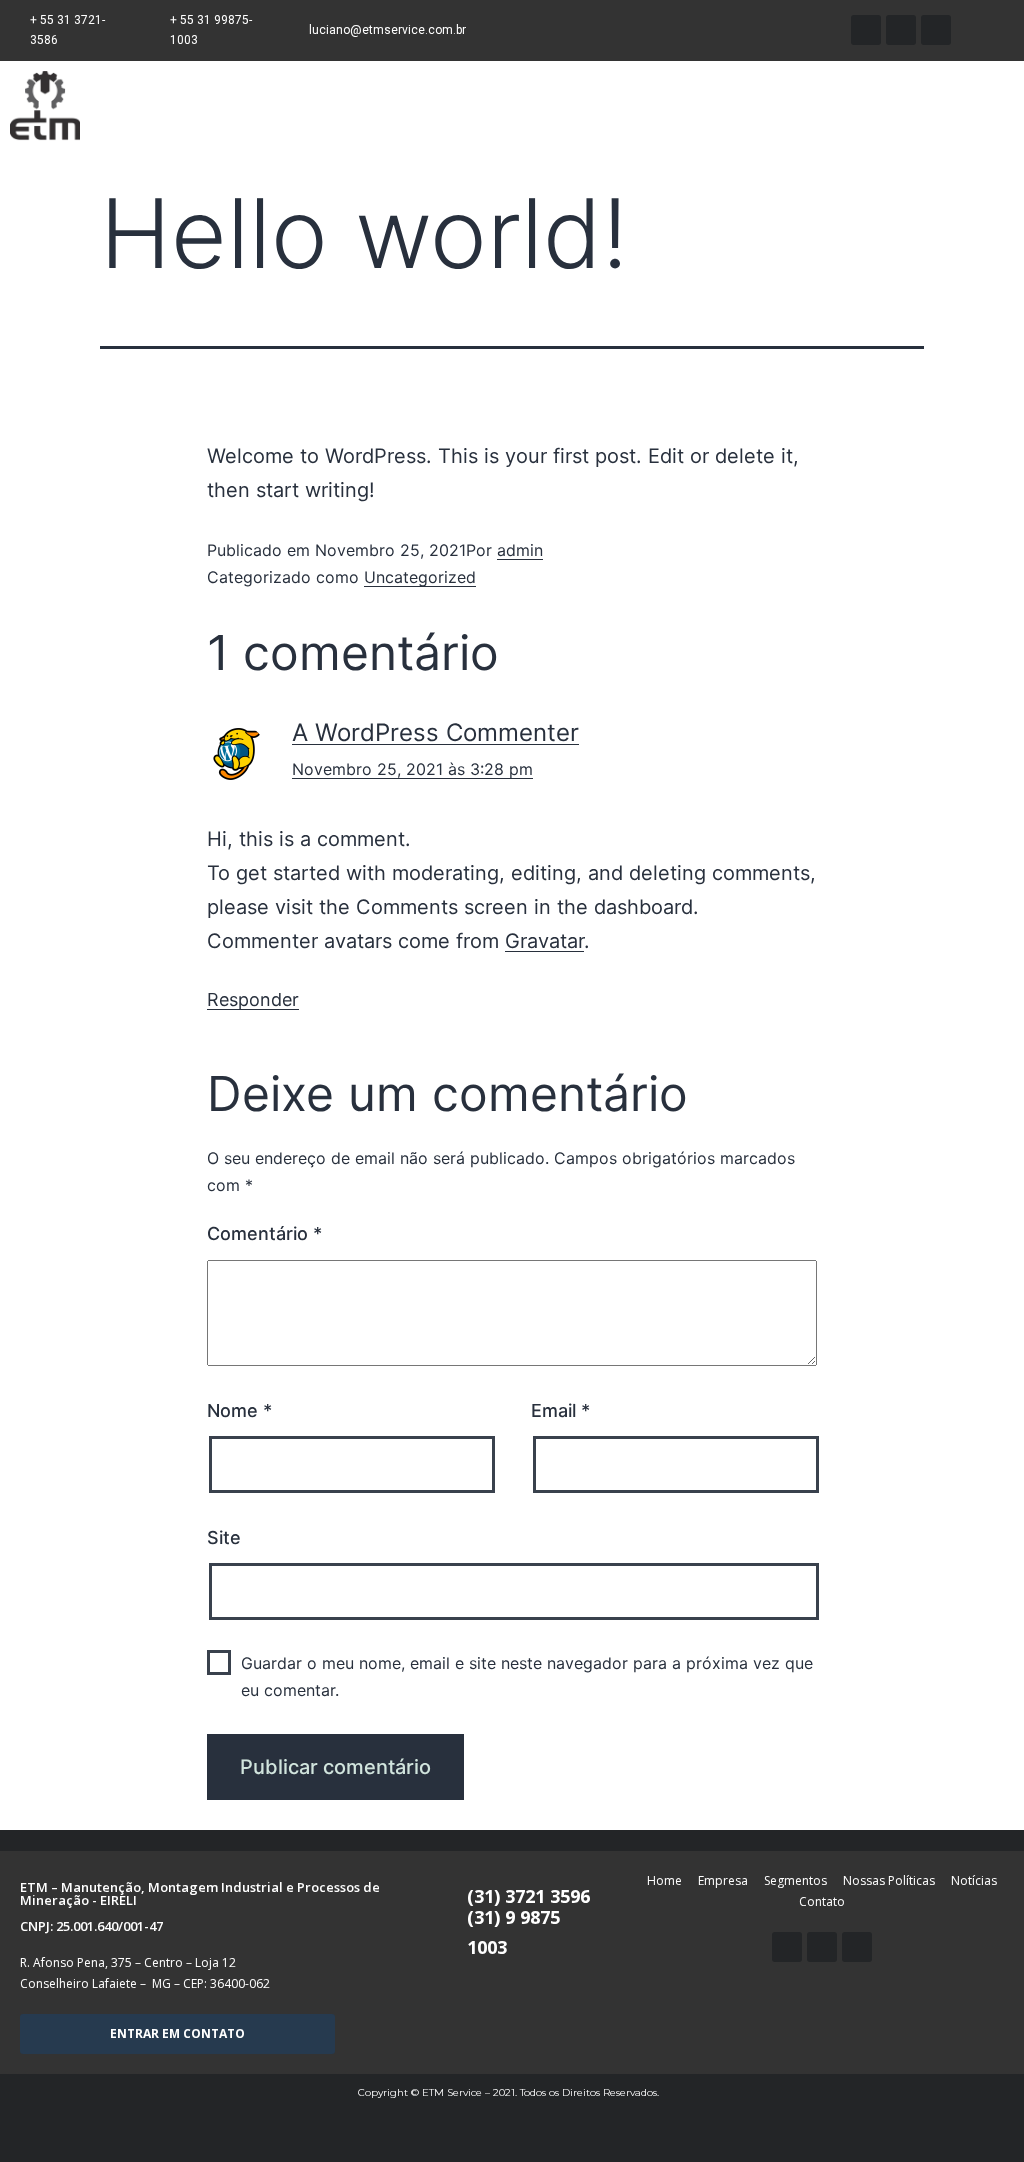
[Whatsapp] (866, 30)
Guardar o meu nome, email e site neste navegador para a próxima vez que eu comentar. (527, 1676)
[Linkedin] (822, 1947)
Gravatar (544, 941)
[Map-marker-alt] (936, 30)
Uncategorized (420, 577)
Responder (253, 999)
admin (520, 550)
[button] (177, 2034)
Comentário (264, 1233)
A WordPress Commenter (435, 732)
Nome (239, 1410)
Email (560, 1410)
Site (224, 1537)
